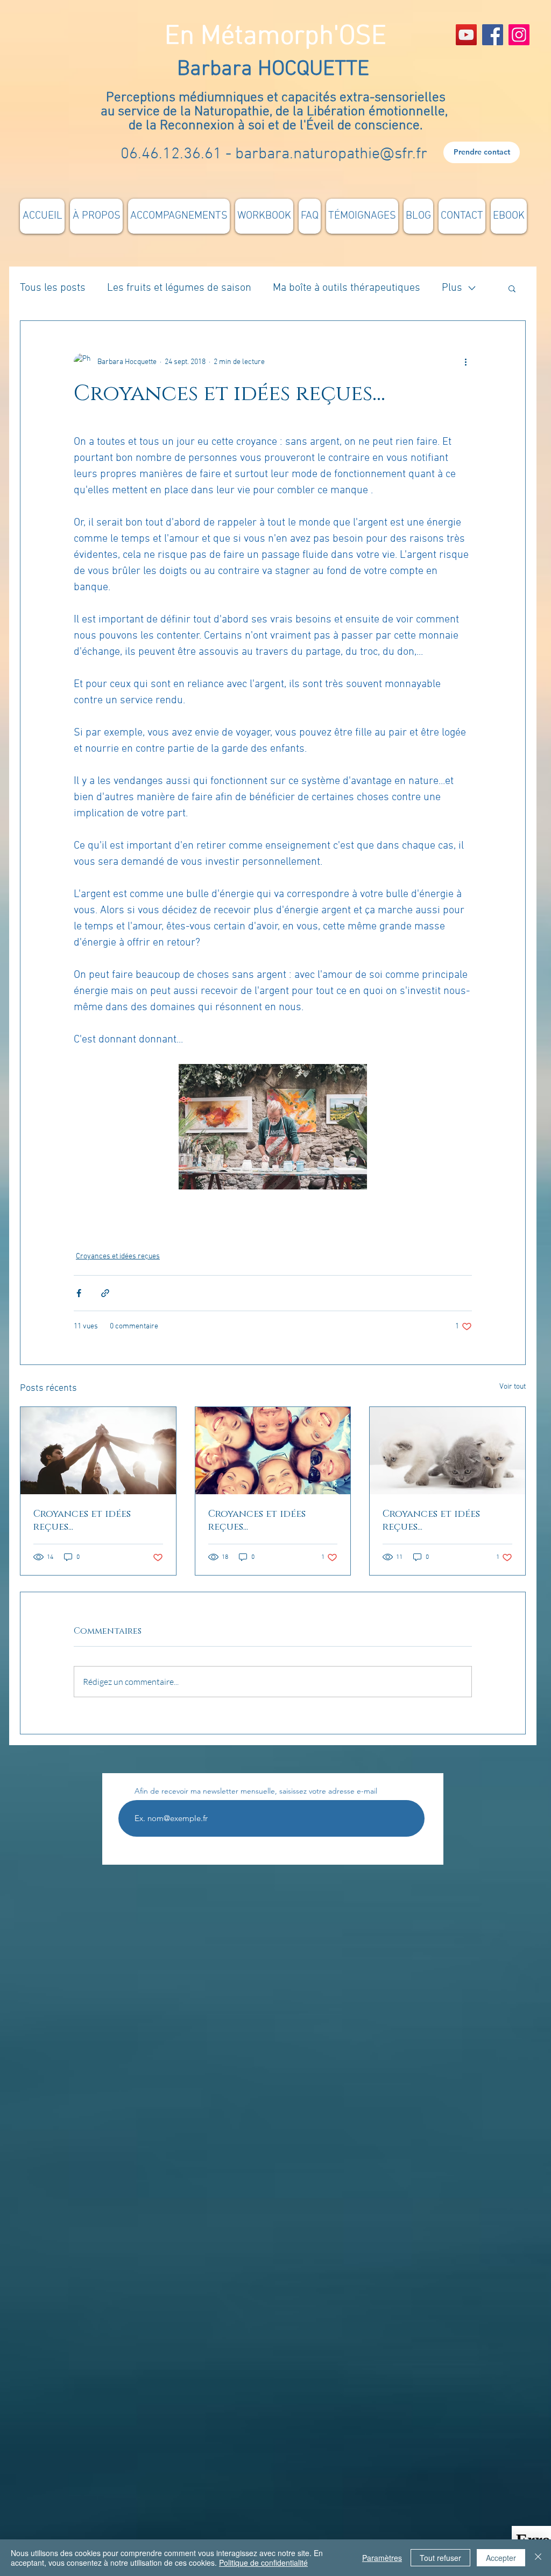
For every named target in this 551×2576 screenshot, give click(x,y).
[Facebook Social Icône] (493, 35)
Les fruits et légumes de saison (179, 288)
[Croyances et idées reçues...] (98, 1451)
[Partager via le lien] (105, 1293)
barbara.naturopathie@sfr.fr (331, 154)
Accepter (501, 2558)
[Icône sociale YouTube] (466, 35)
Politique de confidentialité (263, 2563)
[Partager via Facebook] (79, 1293)
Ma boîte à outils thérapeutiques (347, 288)
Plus (452, 288)
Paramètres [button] (382, 2558)
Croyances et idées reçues (118, 1256)
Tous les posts (53, 288)
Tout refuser (440, 2558)
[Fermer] (538, 2558)
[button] (512, 288)
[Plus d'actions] (465, 362)
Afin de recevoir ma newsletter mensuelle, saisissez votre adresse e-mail (256, 1791)
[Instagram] (519, 35)
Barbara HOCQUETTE (276, 69)
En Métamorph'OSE (275, 37)
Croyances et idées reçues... (82, 1521)
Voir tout (513, 1387)
